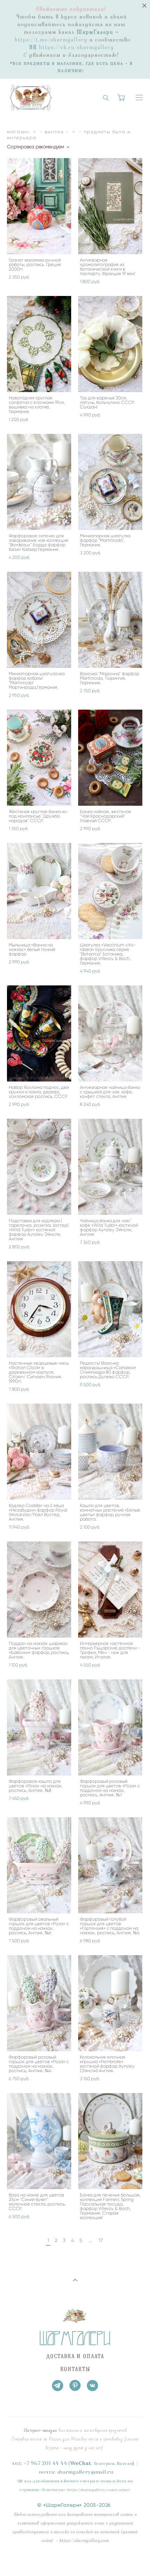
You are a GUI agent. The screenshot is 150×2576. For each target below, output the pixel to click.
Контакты (53, 2490)
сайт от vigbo (75, 2560)
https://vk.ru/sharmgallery (77, 47)
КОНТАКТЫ (75, 2369)
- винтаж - (54, 132)
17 (101, 2241)
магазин (18, 132)
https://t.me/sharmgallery (51, 40)
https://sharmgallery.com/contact (99, 2490)
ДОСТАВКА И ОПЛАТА (75, 2356)
